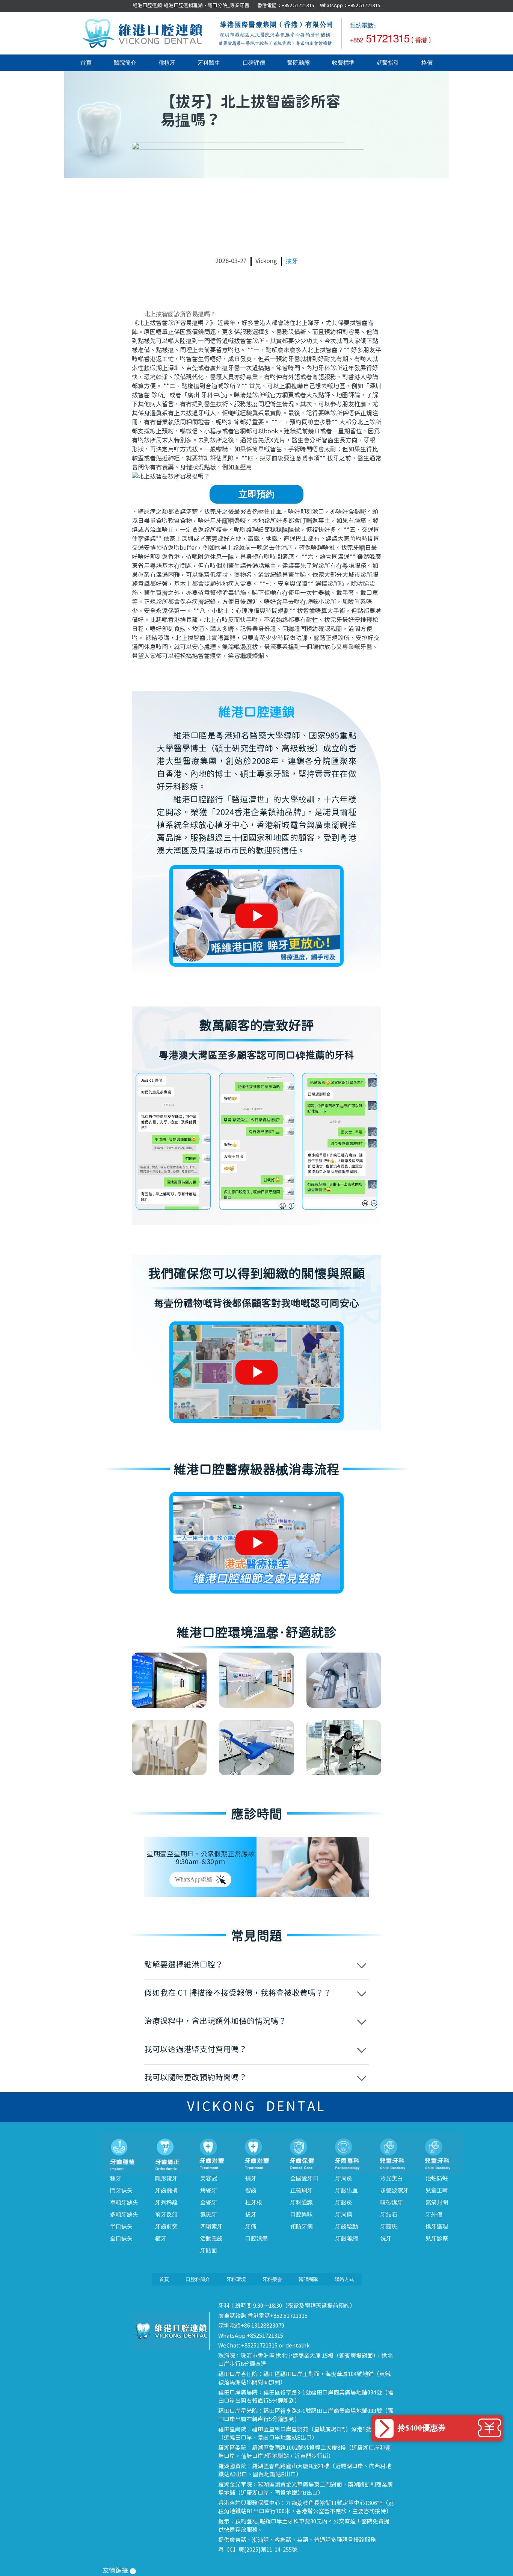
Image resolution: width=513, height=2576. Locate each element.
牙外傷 (434, 2214)
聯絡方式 (344, 2279)
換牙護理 (437, 2226)
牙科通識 (302, 2202)
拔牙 (292, 261)
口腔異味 (302, 2214)
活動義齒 (211, 2238)
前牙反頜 (166, 2214)
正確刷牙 (302, 2190)
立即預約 (256, 494)
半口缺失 (121, 2226)
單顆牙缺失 (124, 2202)
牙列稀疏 (166, 2202)
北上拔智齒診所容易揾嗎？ (180, 314)
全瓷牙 (209, 2202)
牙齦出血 (347, 2190)
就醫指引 (388, 63)
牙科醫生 (209, 63)
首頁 (86, 63)
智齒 (251, 2190)
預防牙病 (302, 2226)
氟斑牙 (209, 2214)
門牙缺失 (121, 2190)
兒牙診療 (437, 2238)
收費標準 (343, 63)
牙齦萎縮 (347, 2238)
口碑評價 (254, 63)
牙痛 (251, 2226)
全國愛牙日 (304, 2178)
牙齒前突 (166, 2226)
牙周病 (344, 2214)
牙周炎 (344, 2178)
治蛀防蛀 (437, 2178)
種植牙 (167, 63)
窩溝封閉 (437, 2202)
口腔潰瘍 (256, 2238)
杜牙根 (254, 2202)
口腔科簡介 (198, 2279)
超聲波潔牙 (395, 2190)
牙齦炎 (344, 2202)
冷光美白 (392, 2178)
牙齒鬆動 (347, 2226)
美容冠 (209, 2178)
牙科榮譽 (272, 2279)
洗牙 (386, 2238)
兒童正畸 (437, 2190)
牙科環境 (236, 2279)
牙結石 (389, 2214)
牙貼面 (209, 2251)
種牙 (116, 2178)
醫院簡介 (125, 63)
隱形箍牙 (166, 2178)
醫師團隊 (308, 2279)
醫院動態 (299, 63)
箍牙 (161, 2238)
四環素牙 (211, 2226)
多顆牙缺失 (124, 2214)
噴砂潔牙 (392, 2202)
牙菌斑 (389, 2226)
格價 (427, 63)
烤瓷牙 (209, 2190)
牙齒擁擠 (166, 2190)
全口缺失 (121, 2238)
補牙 (251, 2178)
